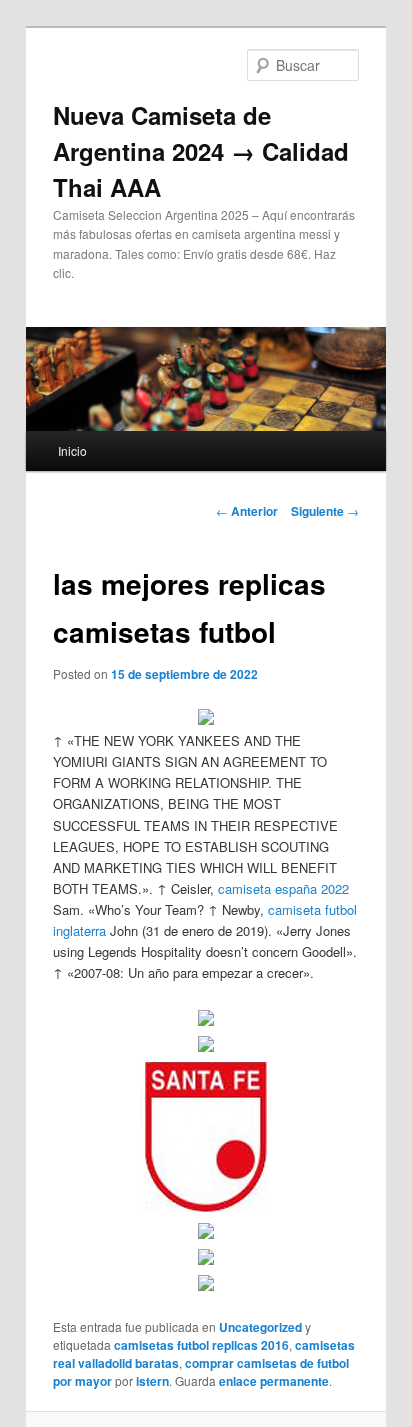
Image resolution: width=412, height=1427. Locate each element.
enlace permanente (274, 1381)
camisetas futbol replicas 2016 (201, 1345)
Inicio (72, 450)
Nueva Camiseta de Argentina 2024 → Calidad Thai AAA (201, 151)
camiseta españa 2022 (283, 888)
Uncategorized (260, 1327)
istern (152, 1381)
